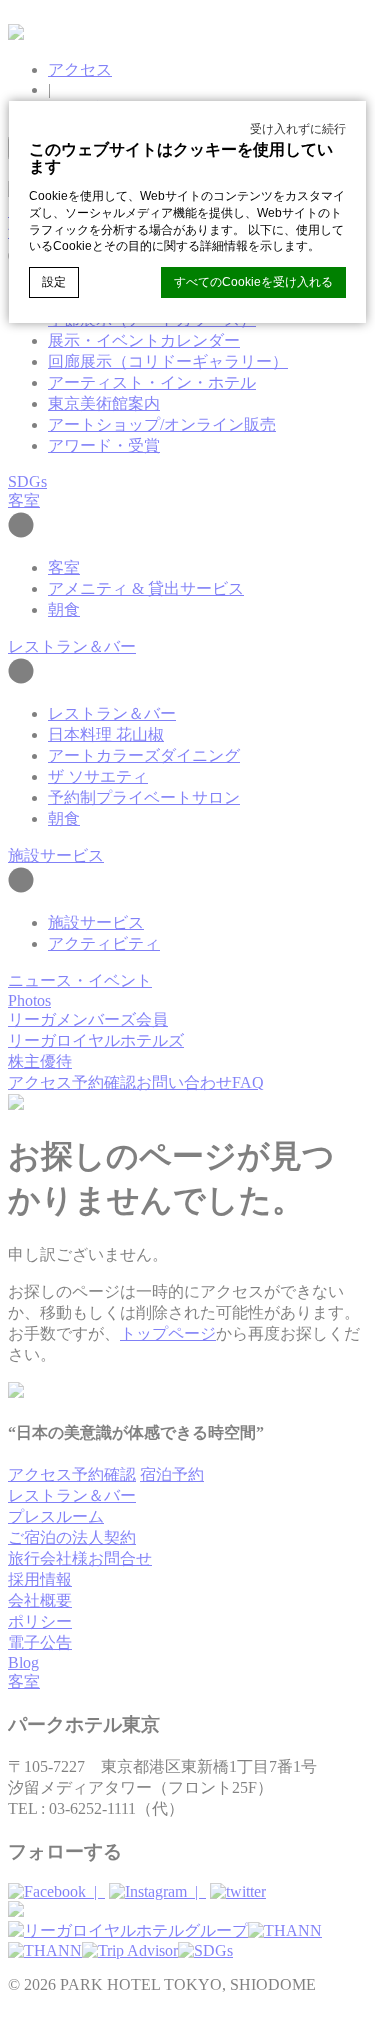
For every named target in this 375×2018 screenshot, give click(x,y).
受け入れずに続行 (298, 129)
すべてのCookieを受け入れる (253, 282)
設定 (54, 282)
